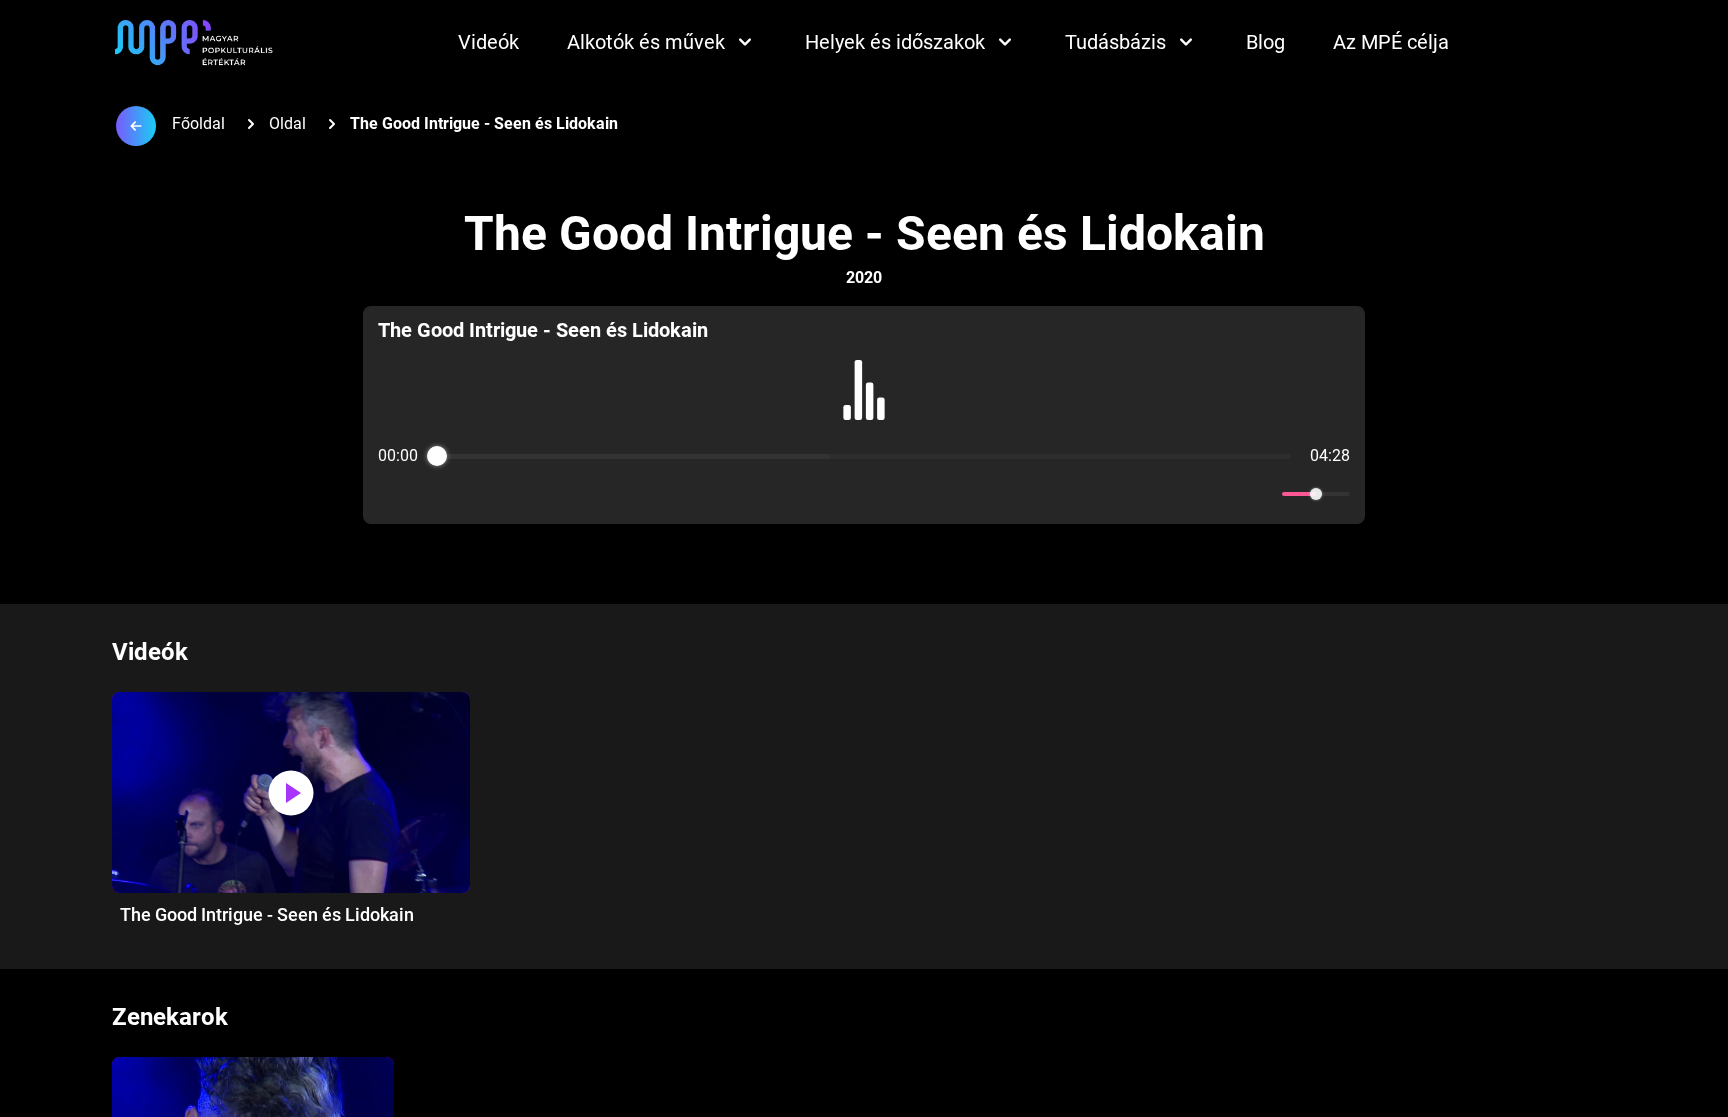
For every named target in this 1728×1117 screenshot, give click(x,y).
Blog (1265, 42)
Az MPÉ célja (1391, 42)
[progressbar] (863, 456)
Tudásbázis (1115, 42)
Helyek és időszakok (895, 42)
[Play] (864, 494)
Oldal (287, 123)
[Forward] (907, 494)
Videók (488, 42)
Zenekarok (170, 1017)
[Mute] (1263, 494)
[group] (864, 415)
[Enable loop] (391, 494)
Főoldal (198, 123)
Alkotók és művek (646, 42)
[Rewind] (820, 494)
